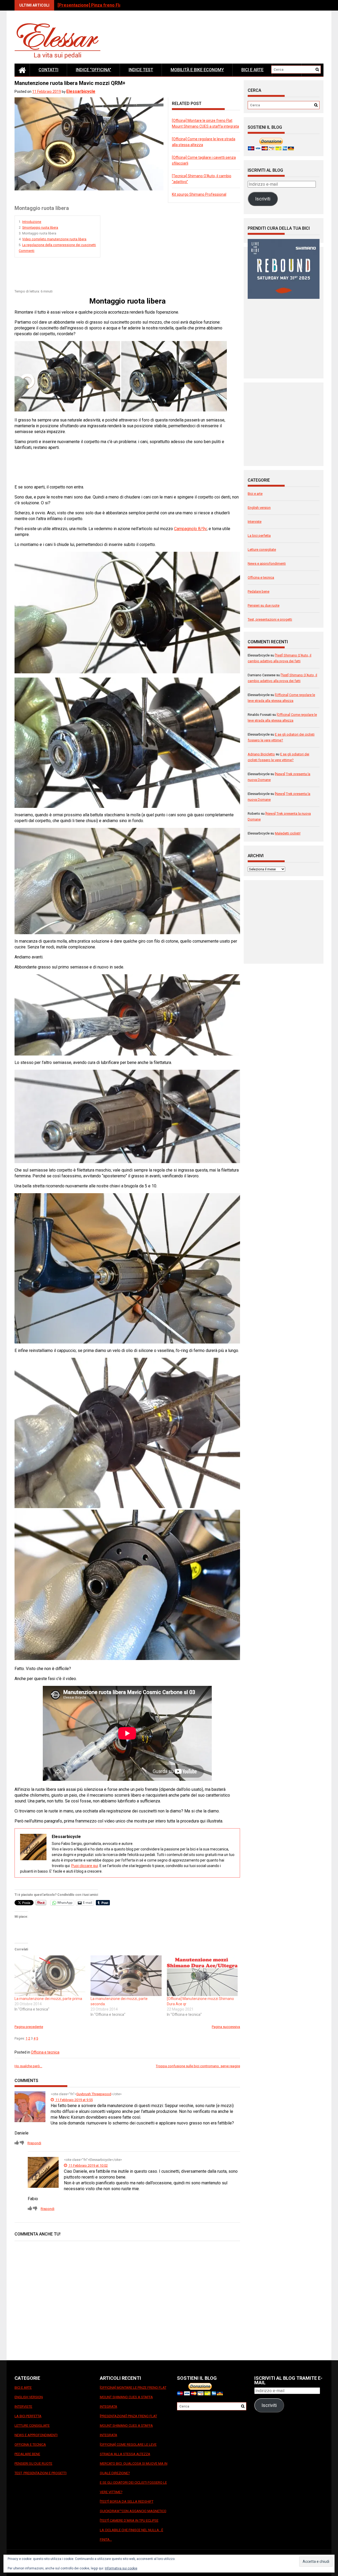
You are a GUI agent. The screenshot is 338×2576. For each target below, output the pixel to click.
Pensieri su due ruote (264, 605)
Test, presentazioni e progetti (270, 619)
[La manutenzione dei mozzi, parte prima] (50, 1976)
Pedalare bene (259, 591)
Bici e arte (252, 70)
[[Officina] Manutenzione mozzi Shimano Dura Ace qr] (202, 1976)
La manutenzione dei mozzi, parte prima (48, 1999)
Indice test (141, 70)
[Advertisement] (111, 275)
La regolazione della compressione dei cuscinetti (59, 245)
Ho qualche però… (28, 2066)
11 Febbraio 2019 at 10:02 (88, 2165)
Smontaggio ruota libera (40, 228)
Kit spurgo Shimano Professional (199, 194)
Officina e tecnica (45, 2052)
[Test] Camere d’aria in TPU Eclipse (129, 2520)
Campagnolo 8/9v (190, 529)
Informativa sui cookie (121, 2568)
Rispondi (34, 2143)
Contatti (48, 70)
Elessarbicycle (81, 91)
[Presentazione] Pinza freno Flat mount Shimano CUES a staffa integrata (128, 2426)
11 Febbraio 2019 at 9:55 (74, 2100)
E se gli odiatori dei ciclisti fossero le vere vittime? (133, 2487)
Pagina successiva (226, 2027)
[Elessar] (22, 70)
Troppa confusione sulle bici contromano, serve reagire (198, 2066)
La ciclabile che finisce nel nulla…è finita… (132, 2535)
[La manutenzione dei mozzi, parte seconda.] (126, 1976)
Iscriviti (263, 199)
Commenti (27, 251)
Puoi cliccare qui (85, 1866)
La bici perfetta (259, 536)
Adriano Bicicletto (261, 754)
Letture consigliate (262, 550)
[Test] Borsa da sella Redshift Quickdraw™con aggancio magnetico (133, 2506)
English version (259, 508)
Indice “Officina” (93, 70)
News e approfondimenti (267, 563)
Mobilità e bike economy (197, 70)
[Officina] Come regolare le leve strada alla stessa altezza (116, 5)
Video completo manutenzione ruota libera (54, 239)
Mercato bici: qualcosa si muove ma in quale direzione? (134, 2468)
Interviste (255, 522)
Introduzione (32, 222)
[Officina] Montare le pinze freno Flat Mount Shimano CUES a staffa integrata (133, 2397)
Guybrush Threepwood (94, 2094)
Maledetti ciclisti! (288, 833)
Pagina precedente (29, 2027)
